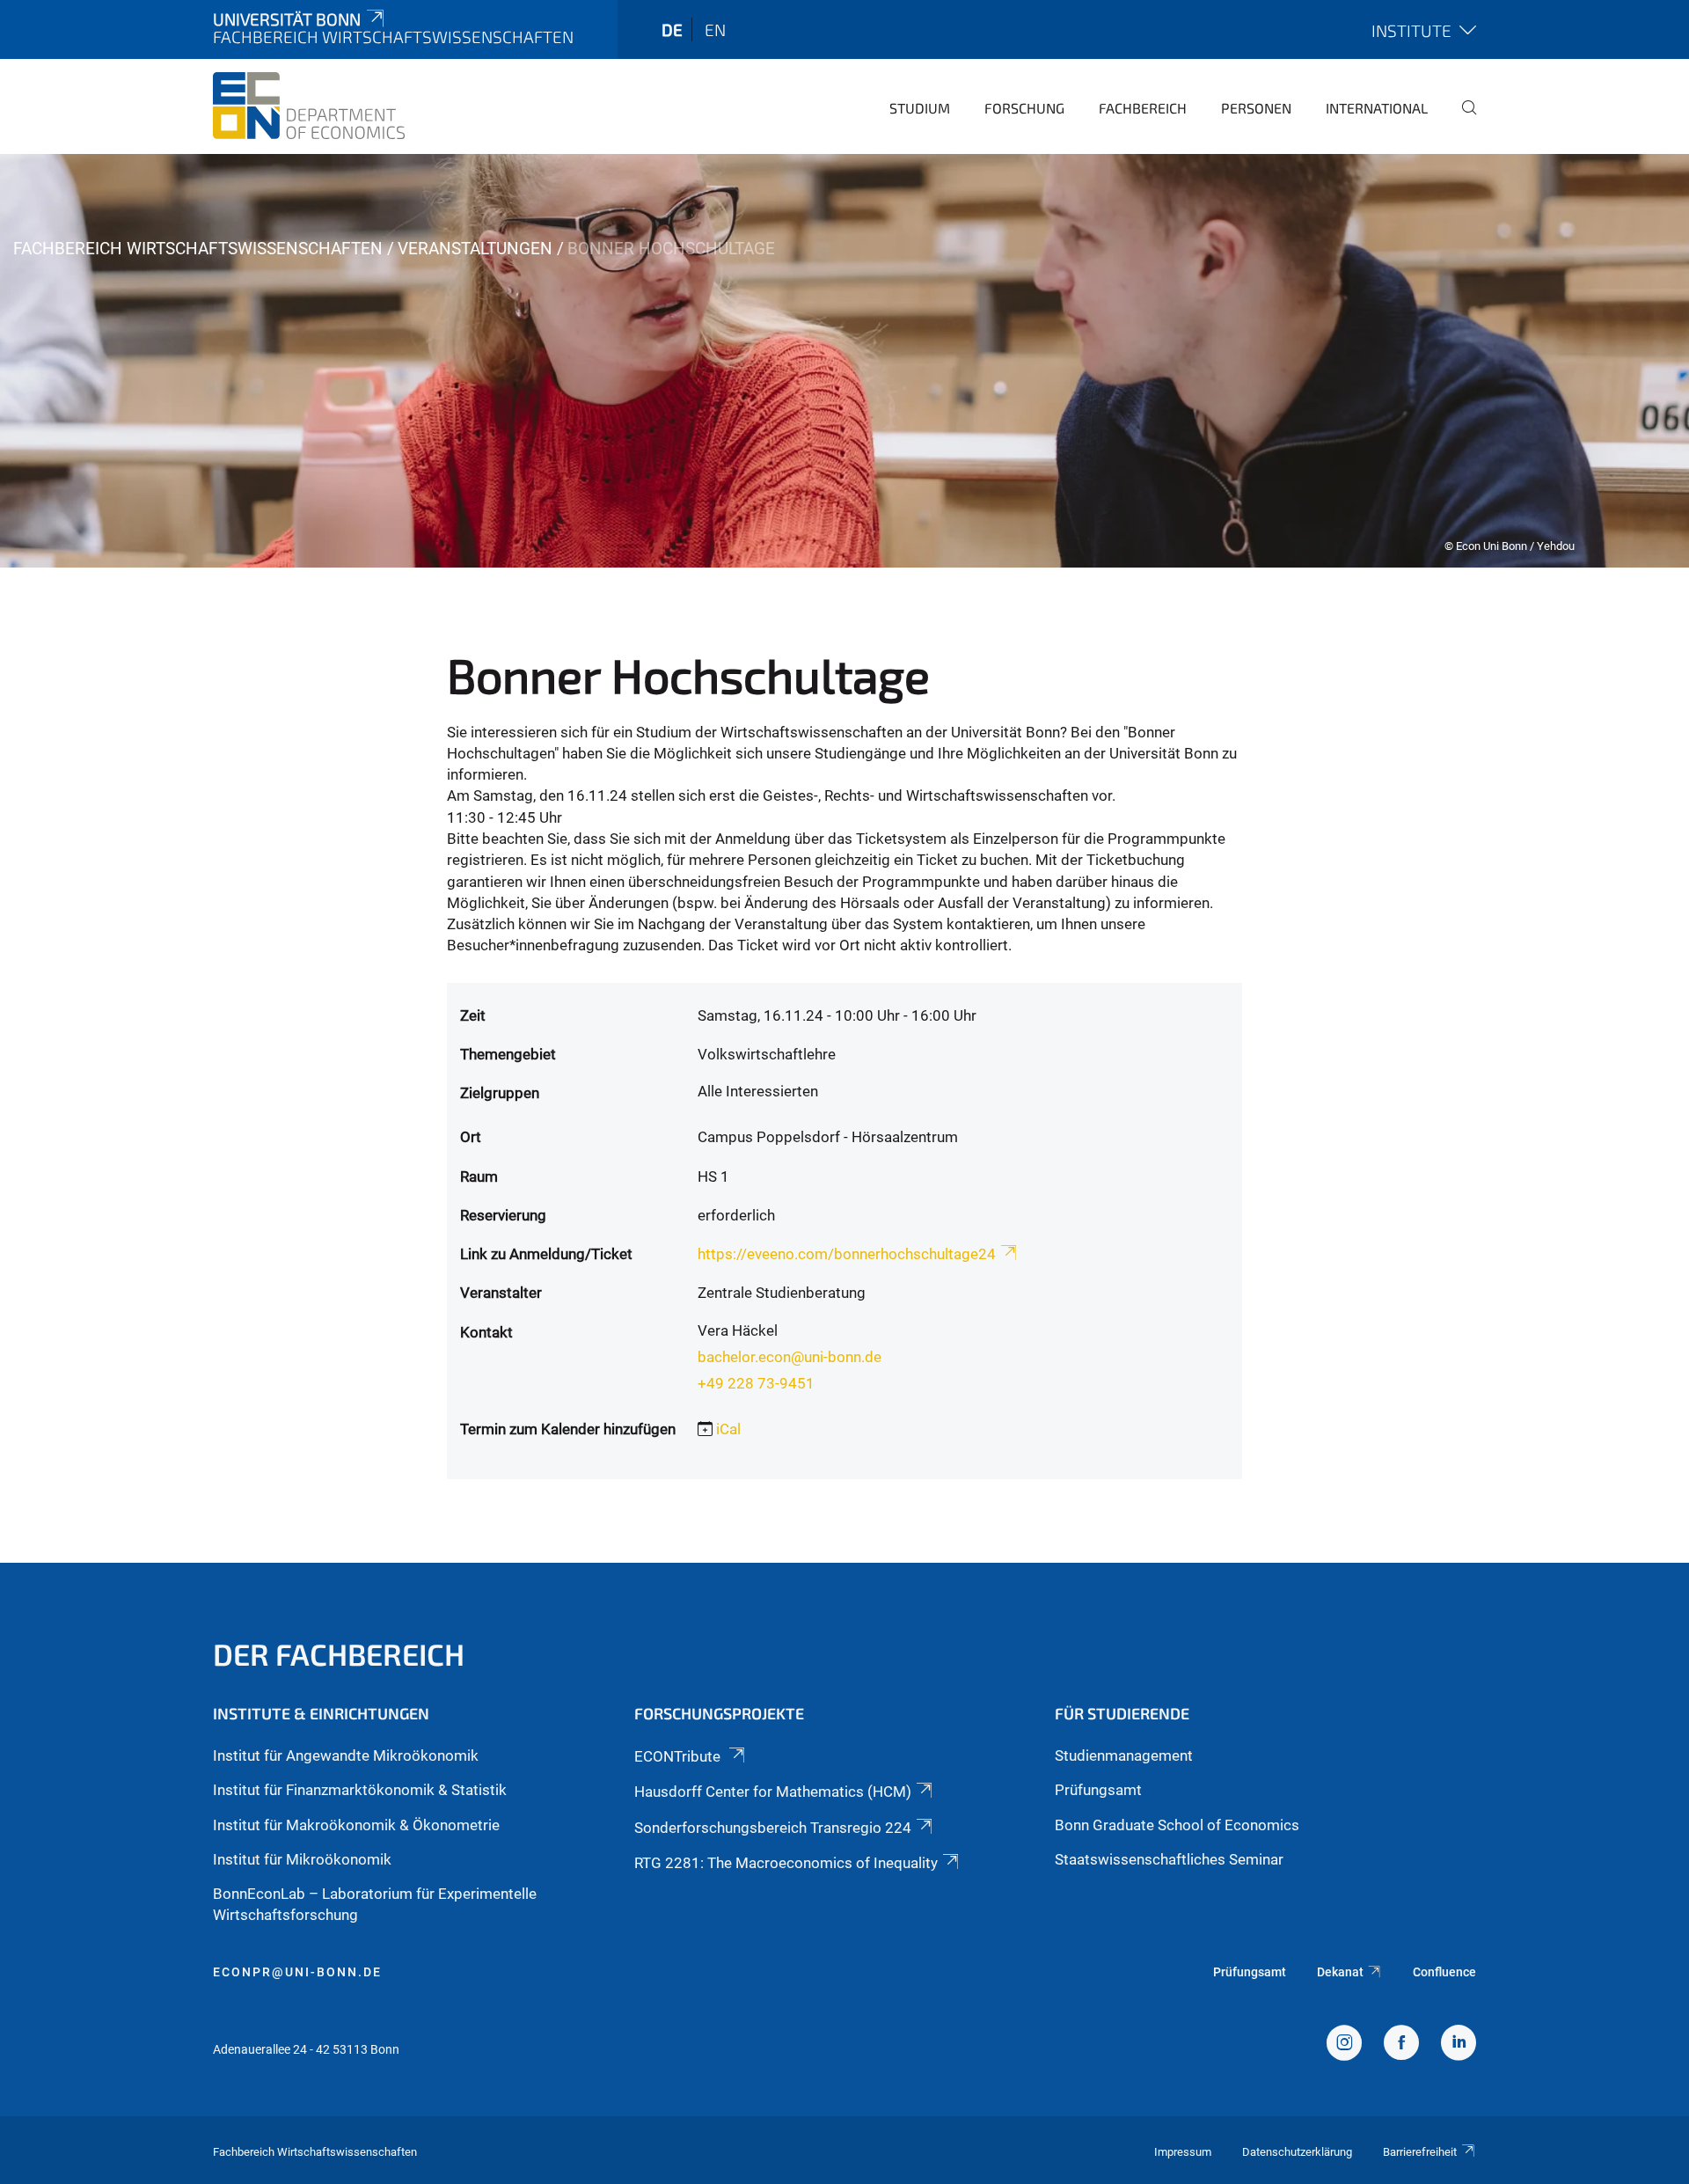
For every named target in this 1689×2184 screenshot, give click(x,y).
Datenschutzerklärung (1297, 2152)
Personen (1256, 108)
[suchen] (1462, 120)
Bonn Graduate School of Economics (1177, 1825)
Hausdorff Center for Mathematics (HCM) (773, 1792)
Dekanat (1340, 1972)
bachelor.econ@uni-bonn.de (790, 1357)
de (672, 29)
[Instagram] (1344, 2045)
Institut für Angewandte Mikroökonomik (346, 1755)
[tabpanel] (844, 361)
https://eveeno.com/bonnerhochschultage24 (847, 1254)
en (715, 29)
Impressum (1183, 2152)
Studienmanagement (1124, 1755)
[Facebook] (1401, 2045)
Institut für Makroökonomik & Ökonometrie (356, 1825)
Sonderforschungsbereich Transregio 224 (773, 1828)
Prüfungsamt (1098, 1790)
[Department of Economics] (309, 106)
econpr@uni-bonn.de (297, 1972)
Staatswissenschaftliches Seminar (1169, 1859)
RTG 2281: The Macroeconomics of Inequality (786, 1863)
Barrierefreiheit (1420, 2152)
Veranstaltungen (475, 249)
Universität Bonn (287, 19)
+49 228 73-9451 (756, 1383)
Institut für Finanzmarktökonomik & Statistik (360, 1790)
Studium (920, 108)
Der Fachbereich (339, 1654)
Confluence (1444, 1972)
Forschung (1024, 108)
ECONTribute (679, 1756)
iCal (728, 1429)
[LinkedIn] (1459, 2045)
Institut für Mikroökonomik (302, 1859)
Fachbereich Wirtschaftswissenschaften (198, 249)
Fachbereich (1143, 108)
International (1377, 108)
